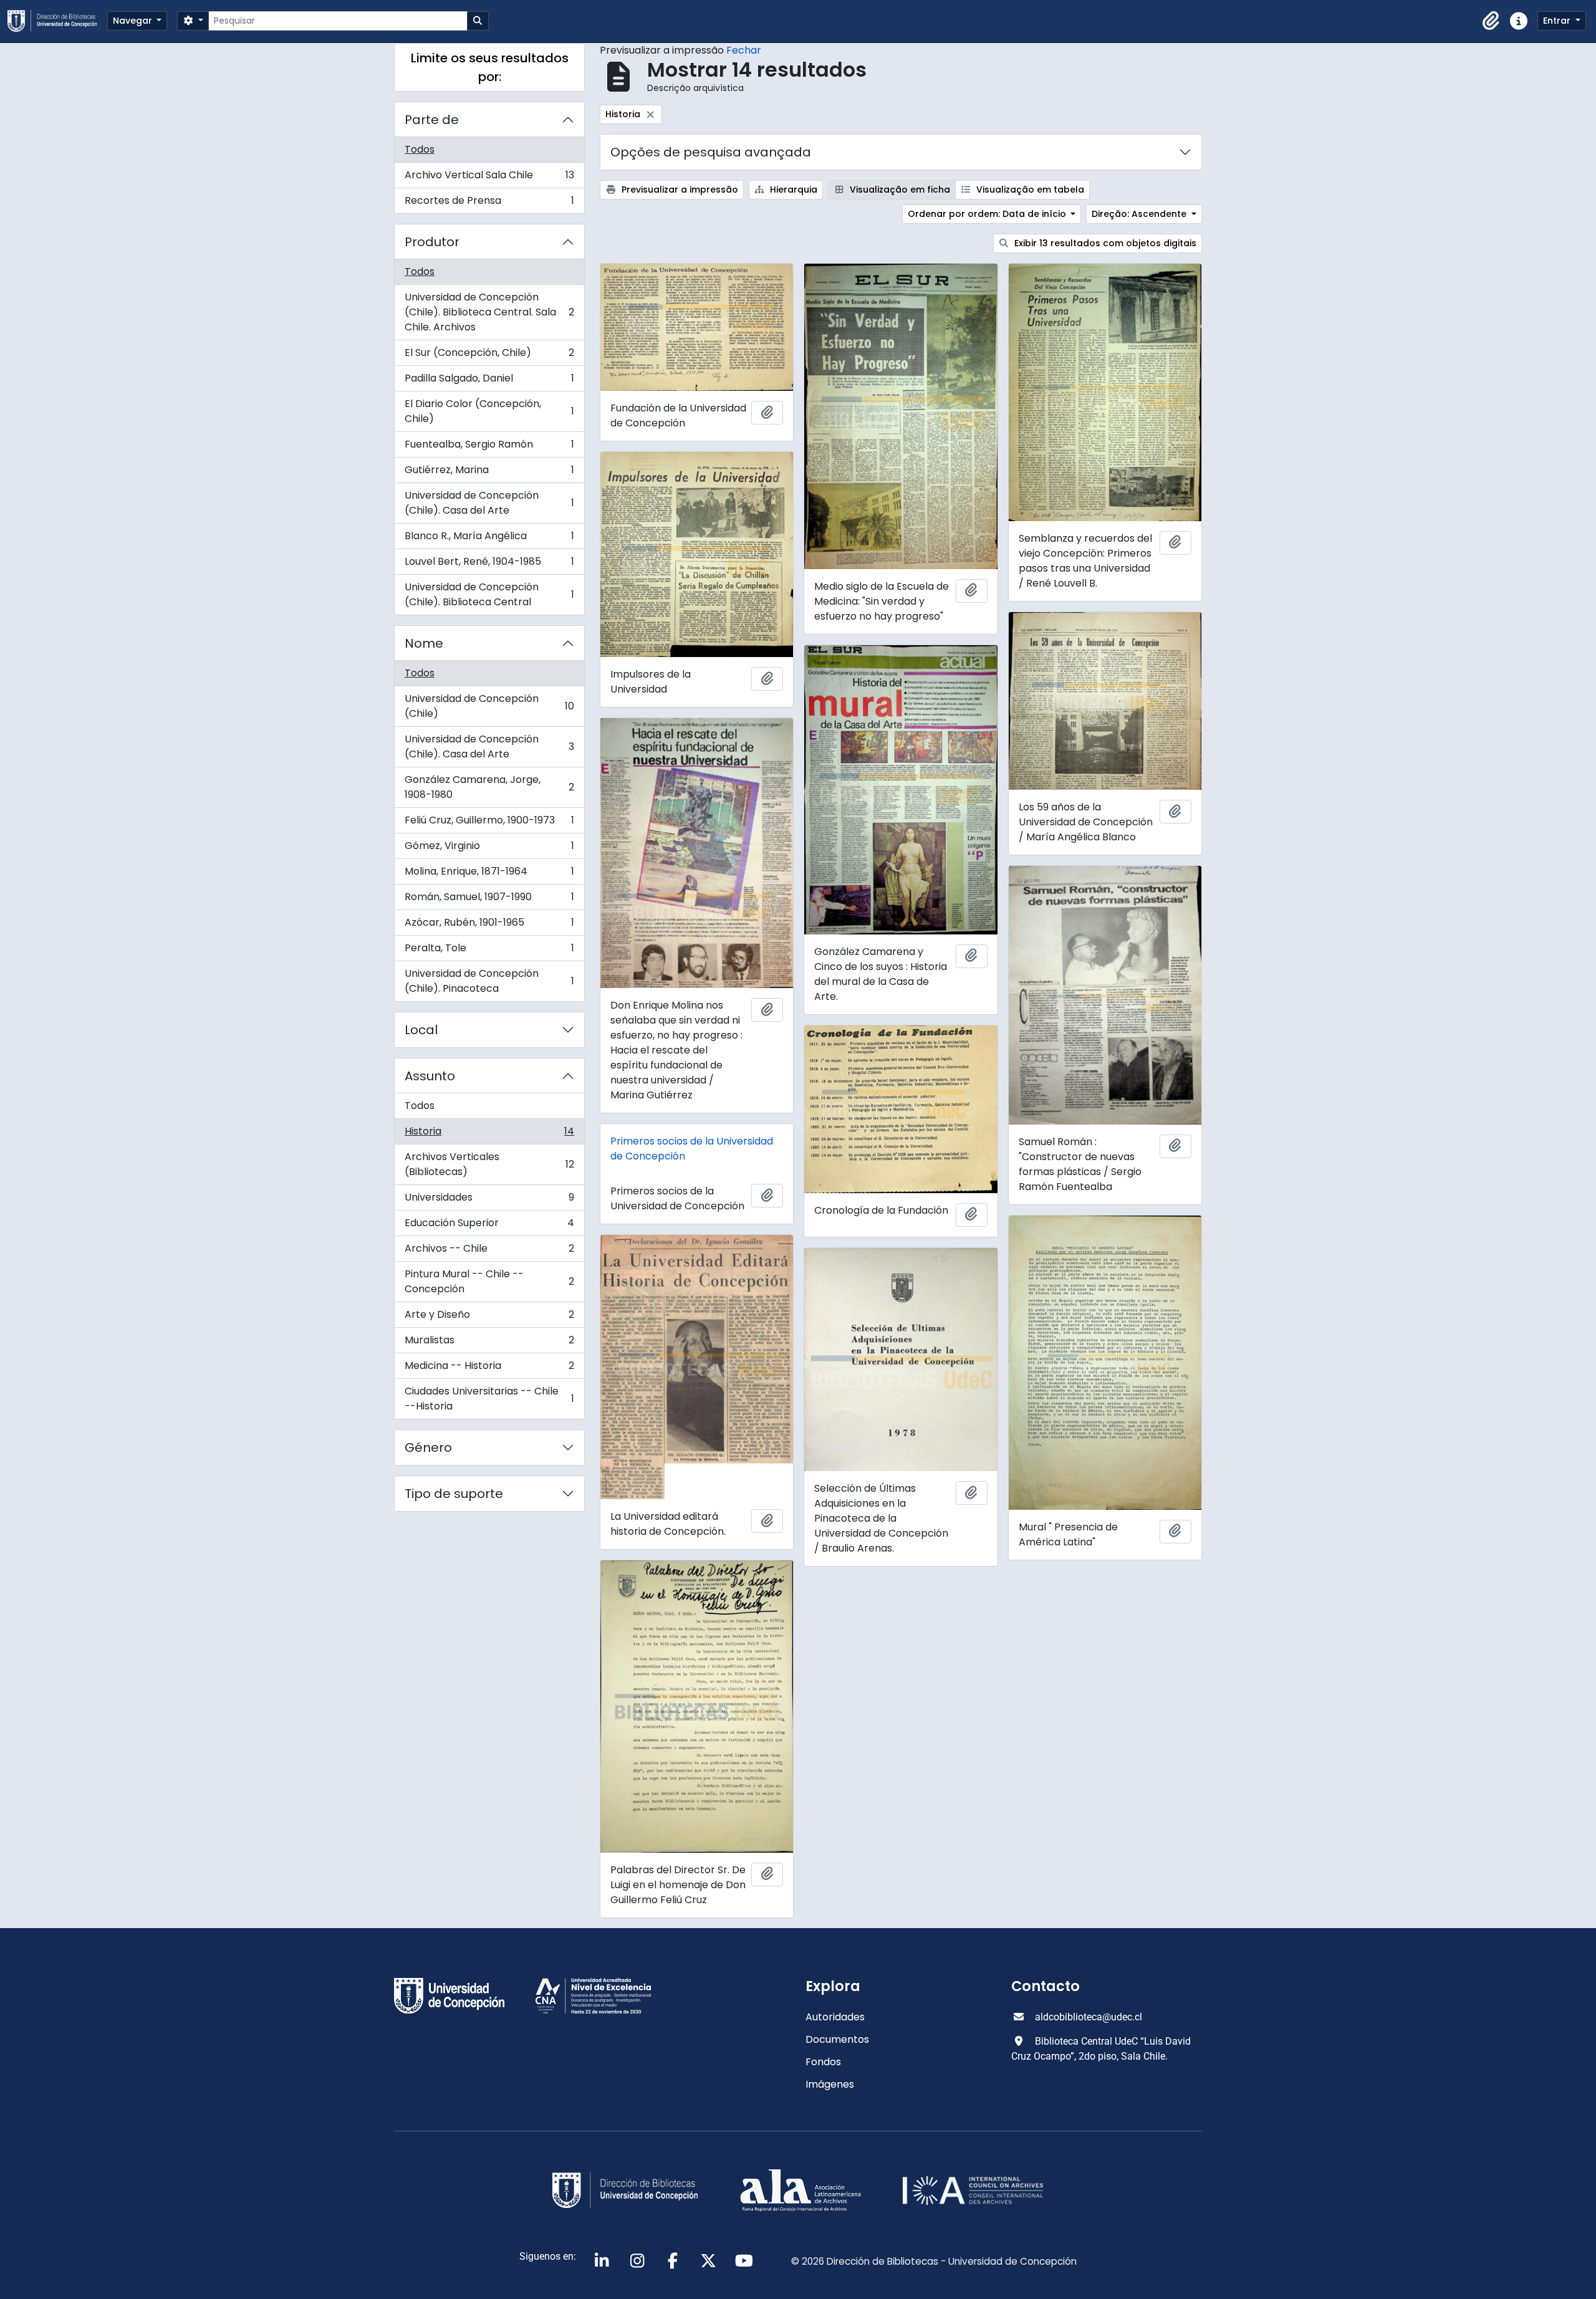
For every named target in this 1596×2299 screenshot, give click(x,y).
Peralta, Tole (489, 951)
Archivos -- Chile (489, 1251)
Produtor (432, 242)
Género (428, 1447)
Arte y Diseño (489, 1317)
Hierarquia (792, 190)
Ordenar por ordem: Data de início (988, 214)
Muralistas (489, 1343)
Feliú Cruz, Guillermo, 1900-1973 (489, 823)
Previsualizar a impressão (679, 190)
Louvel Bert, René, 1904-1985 (489, 564)
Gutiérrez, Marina (489, 473)
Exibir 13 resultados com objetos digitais (1104, 243)
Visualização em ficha (899, 190)
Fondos (823, 2062)
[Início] (57, 21)
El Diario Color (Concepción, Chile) (489, 411)
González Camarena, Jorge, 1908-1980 (489, 787)
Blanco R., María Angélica (489, 539)
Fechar (744, 50)
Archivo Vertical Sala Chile (489, 178)
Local (421, 1030)
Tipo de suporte (454, 1494)
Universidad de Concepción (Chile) (489, 706)
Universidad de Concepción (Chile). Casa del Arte (489, 503)
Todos (420, 149)
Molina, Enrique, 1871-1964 (489, 874)
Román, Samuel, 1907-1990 (489, 900)
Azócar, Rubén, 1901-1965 (489, 925)
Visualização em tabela (1029, 190)
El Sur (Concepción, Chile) (489, 356)
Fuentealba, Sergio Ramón (489, 447)
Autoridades (835, 2017)
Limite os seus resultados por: (490, 67)
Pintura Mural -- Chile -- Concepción (489, 1281)
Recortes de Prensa (489, 203)
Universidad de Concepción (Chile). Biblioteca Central (489, 594)
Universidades (489, 1200)
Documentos (837, 2039)
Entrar (1558, 21)
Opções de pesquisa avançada (711, 152)
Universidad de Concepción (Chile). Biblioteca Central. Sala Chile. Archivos (489, 312)
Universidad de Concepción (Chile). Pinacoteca (489, 981)
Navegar (134, 21)
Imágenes (830, 2084)
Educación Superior (489, 1226)
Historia (489, 1134)
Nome (424, 643)
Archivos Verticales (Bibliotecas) (489, 1164)
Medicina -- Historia (489, 1369)
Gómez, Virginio (489, 849)
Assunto (430, 1076)
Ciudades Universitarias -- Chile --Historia (489, 1399)
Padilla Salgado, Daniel (489, 381)
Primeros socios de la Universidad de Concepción (692, 1149)
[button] (1491, 21)
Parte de (432, 120)
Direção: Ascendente (1140, 214)
